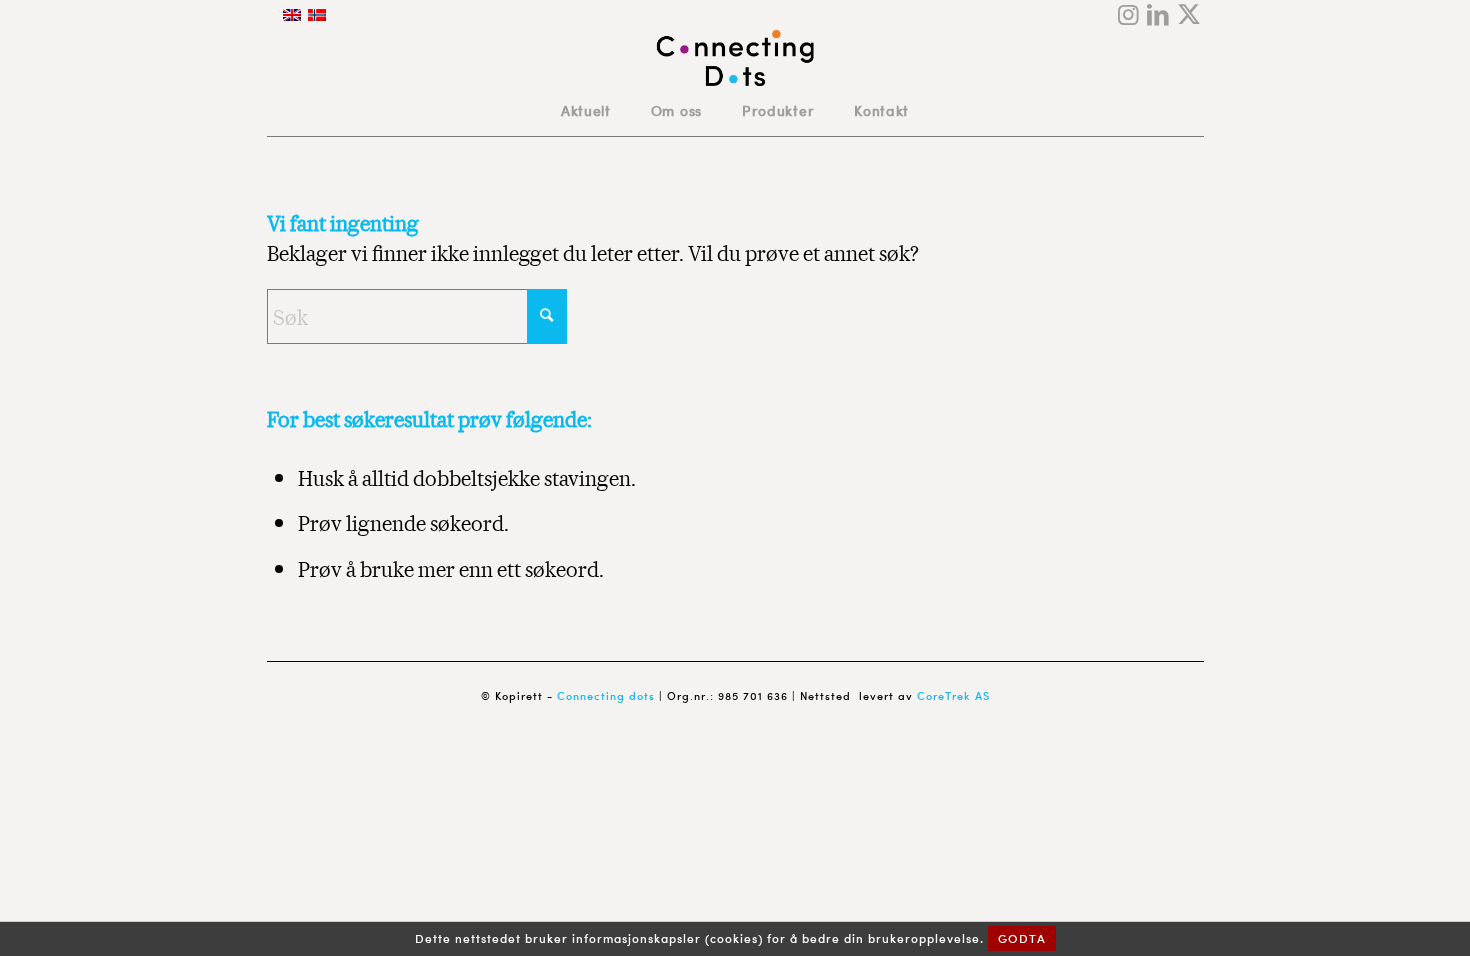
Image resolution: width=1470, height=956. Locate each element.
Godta (1022, 938)
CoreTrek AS (953, 696)
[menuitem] (586, 111)
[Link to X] (1189, 15)
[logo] (735, 58)
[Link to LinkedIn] (1158, 15)
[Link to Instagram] (1128, 15)
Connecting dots (606, 696)
